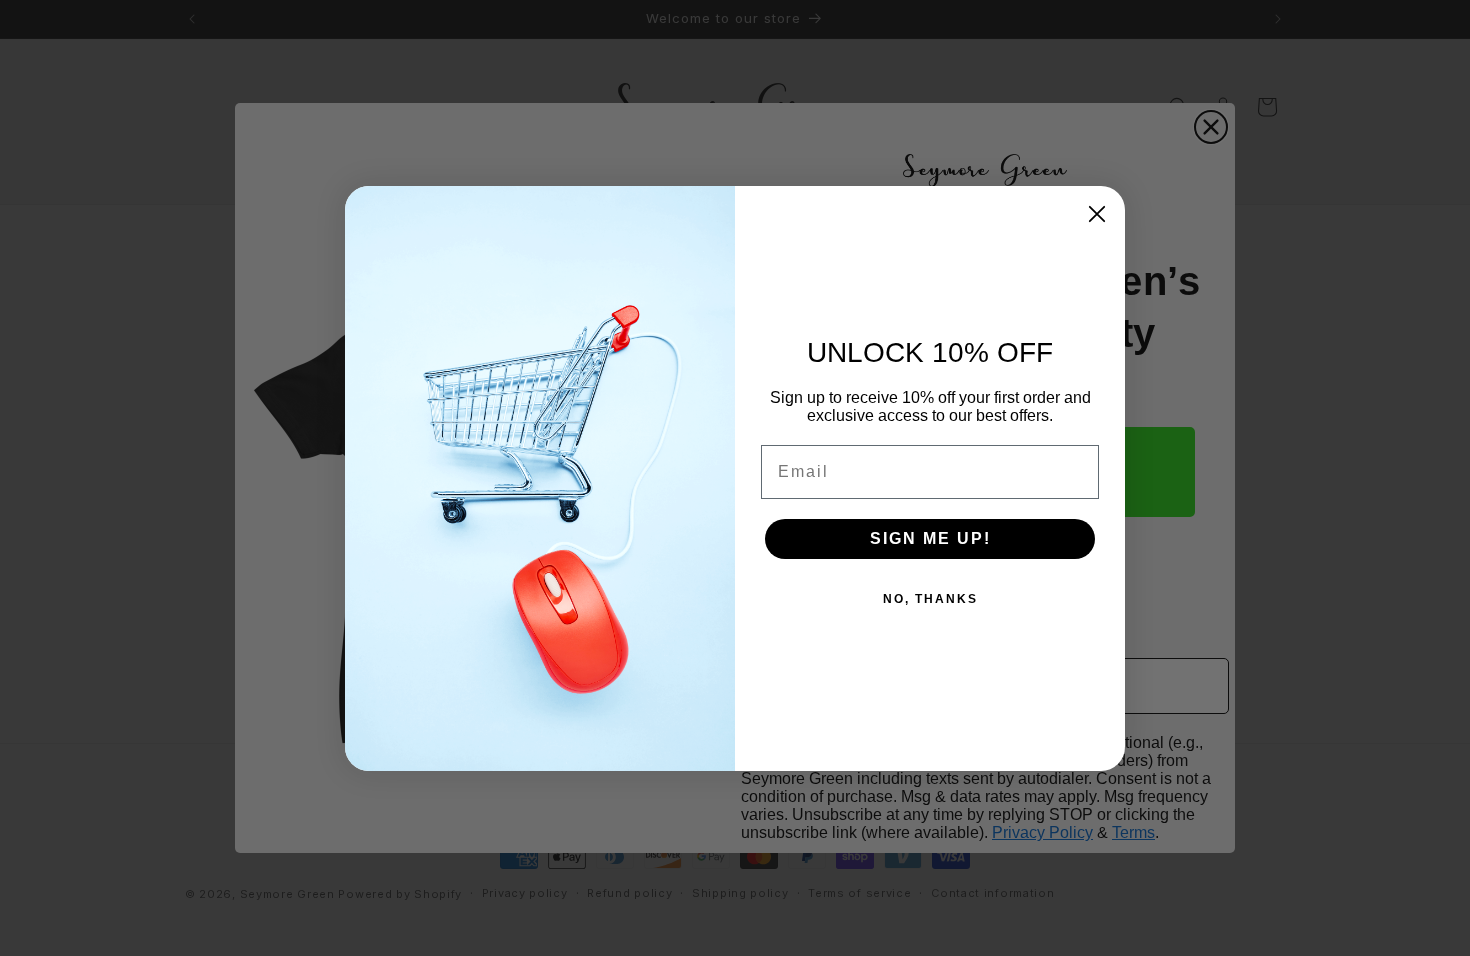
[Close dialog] (1097, 214)
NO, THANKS (930, 599)
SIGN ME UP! (930, 538)
